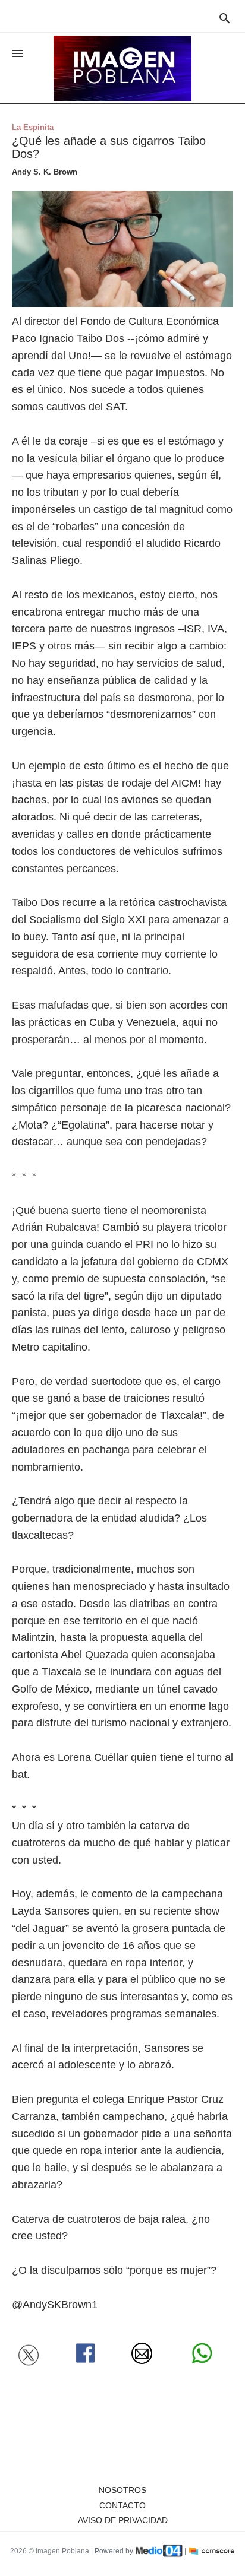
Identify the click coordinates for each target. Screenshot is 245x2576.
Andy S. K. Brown (45, 172)
